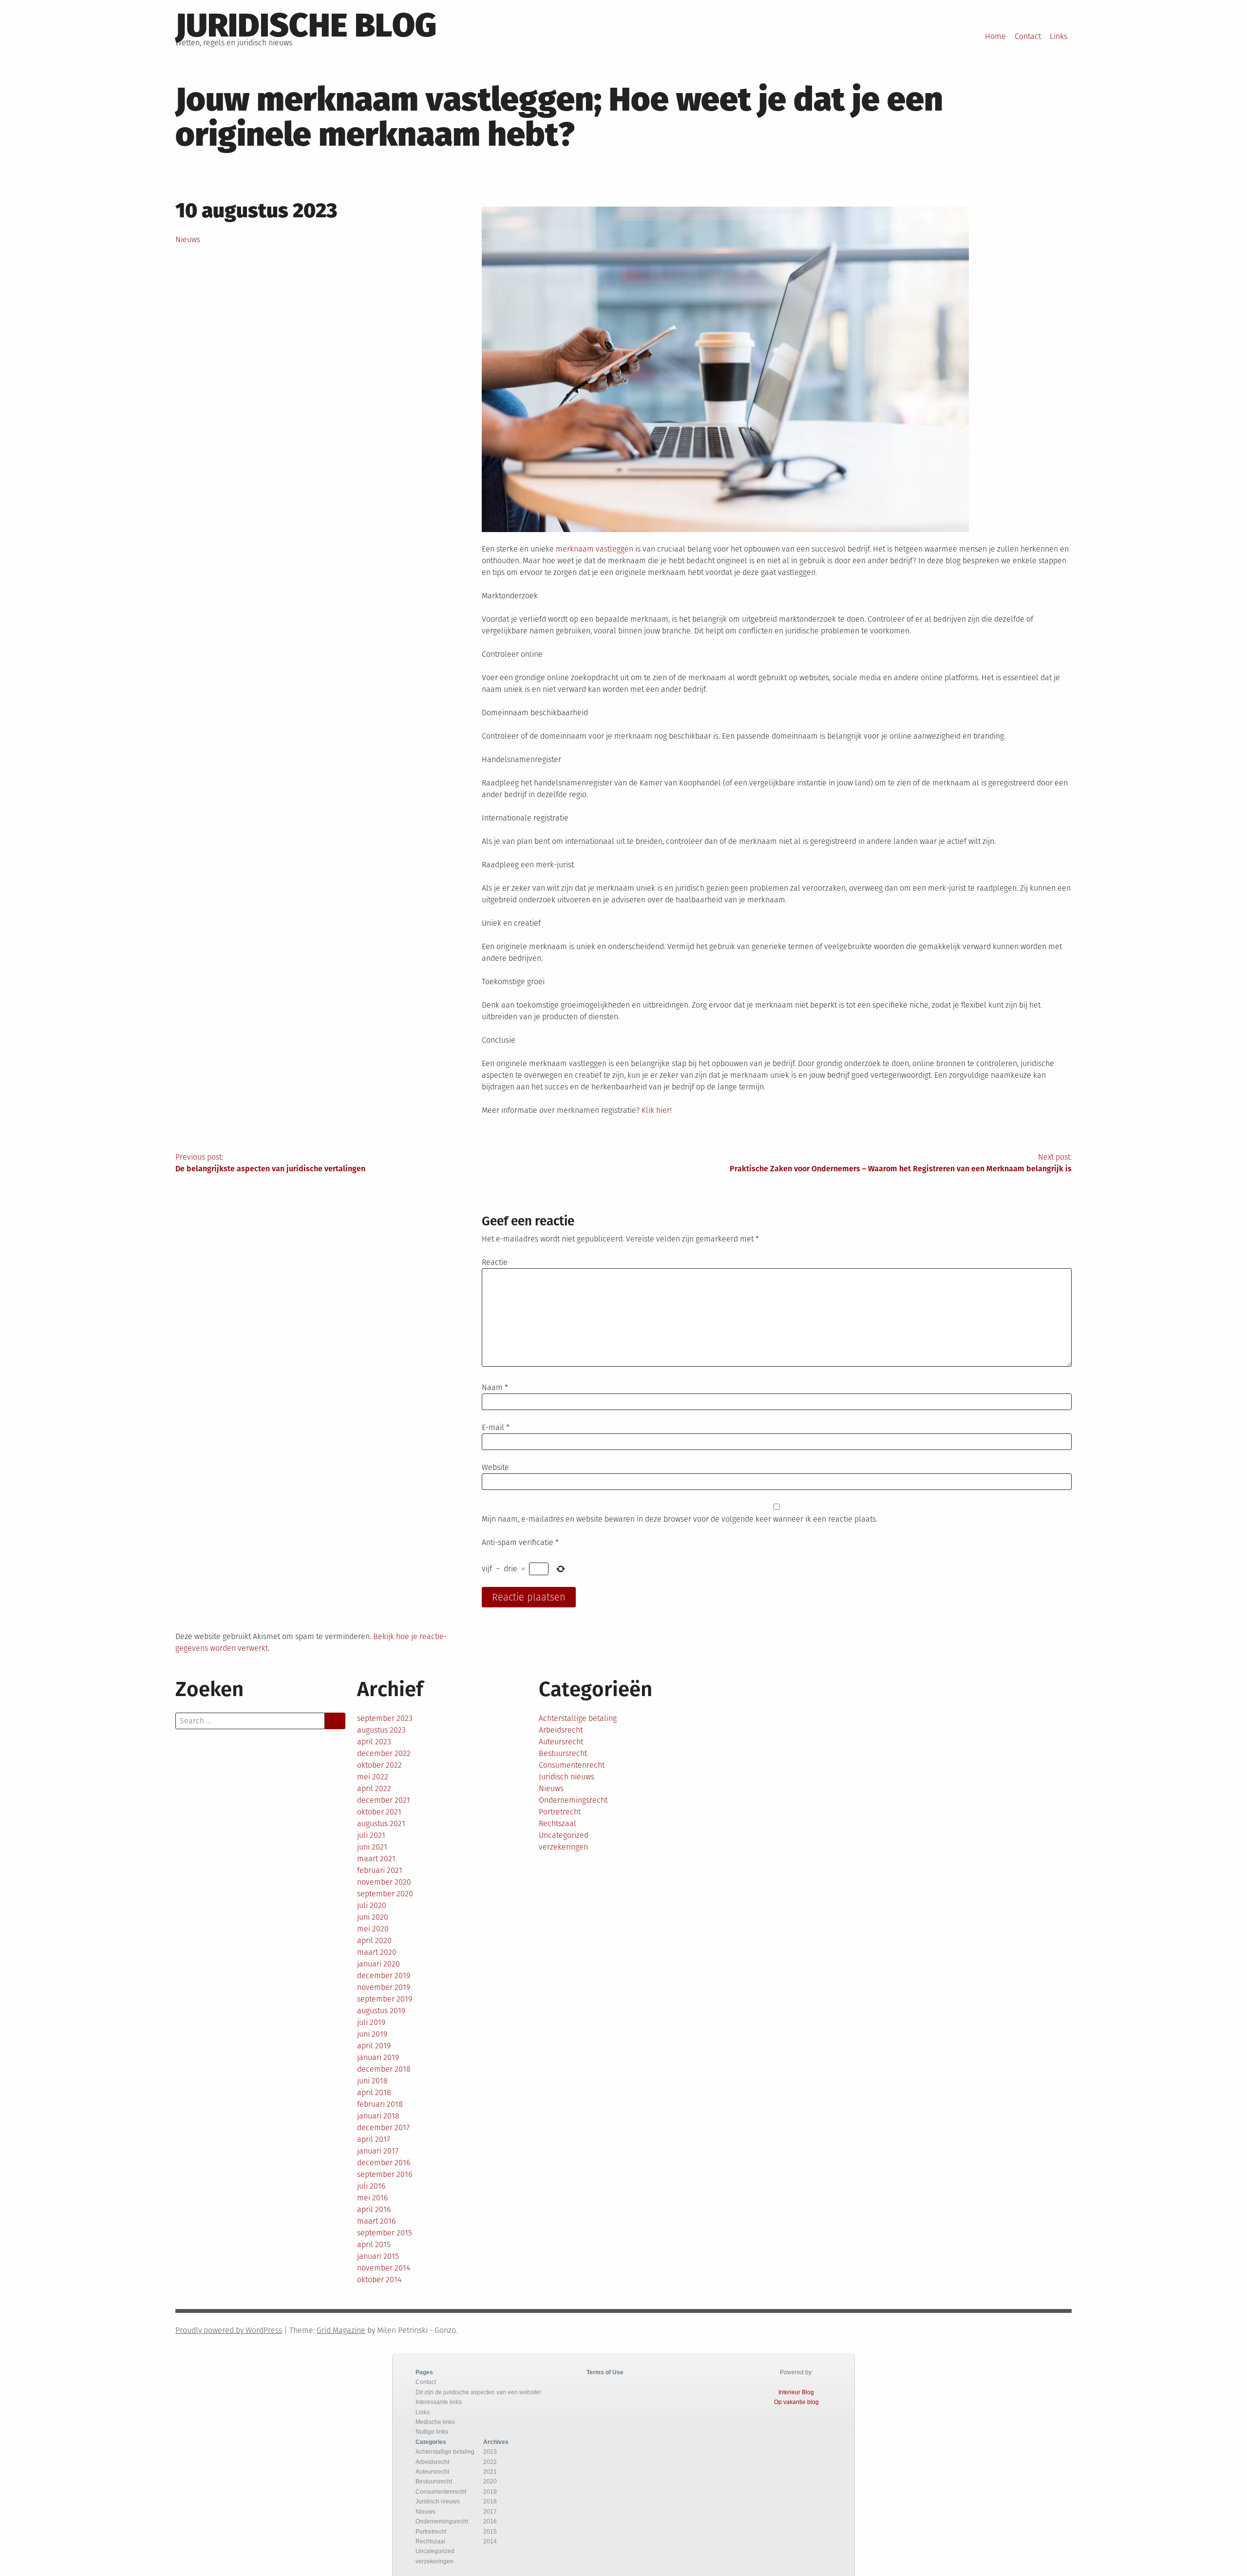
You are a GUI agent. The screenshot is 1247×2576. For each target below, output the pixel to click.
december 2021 (384, 1800)
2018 (490, 2501)
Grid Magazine (341, 2330)
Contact (1028, 36)
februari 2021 (380, 1870)
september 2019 (385, 1999)
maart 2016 (376, 2221)
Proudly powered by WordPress (229, 2330)
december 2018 (384, 2069)
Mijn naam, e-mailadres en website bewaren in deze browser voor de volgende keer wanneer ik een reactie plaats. (680, 1519)
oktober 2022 (379, 1765)
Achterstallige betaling (578, 1718)
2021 (490, 2472)
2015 (490, 2532)
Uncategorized (564, 1835)
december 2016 (384, 2163)
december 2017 (383, 2128)
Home (995, 36)
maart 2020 (377, 1952)
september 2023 (385, 1718)
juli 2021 (371, 1835)
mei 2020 (373, 1929)
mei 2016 (372, 2198)
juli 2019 (371, 2022)
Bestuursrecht (563, 1753)
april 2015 (374, 2244)
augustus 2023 (381, 1730)
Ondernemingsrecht (573, 1800)
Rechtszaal (557, 1823)
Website (495, 1467)
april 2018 (374, 2092)
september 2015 (385, 2233)
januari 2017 (378, 2151)
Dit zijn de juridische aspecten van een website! (478, 2392)
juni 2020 (373, 1917)
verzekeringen (563, 1847)
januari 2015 (378, 2256)
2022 (490, 2462)
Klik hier (656, 1110)
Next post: (901, 1163)
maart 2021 (376, 1859)
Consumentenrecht (572, 1765)
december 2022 (384, 1753)
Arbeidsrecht (561, 1730)
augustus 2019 (381, 2011)
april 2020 (374, 1940)
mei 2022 (373, 1777)
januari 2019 (378, 2057)
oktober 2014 (379, 2280)
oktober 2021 (379, 1812)
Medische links (435, 2422)
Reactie (495, 1262)
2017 (490, 2512)
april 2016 (374, 2209)
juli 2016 (371, 2186)
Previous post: (270, 1163)
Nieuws (188, 239)
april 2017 (374, 2139)
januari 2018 (378, 2116)
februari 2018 (380, 2104)
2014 (490, 2541)
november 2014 (384, 2268)
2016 (490, 2521)
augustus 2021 (381, 1823)
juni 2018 (372, 2081)
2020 (490, 2481)
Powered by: (796, 2372)
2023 (490, 2452)
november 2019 (384, 1987)
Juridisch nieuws (567, 1777)
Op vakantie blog (796, 2402)
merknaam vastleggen (595, 549)
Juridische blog (306, 25)
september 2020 (385, 1894)
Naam (495, 1387)
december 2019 (384, 1975)
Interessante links (439, 2402)
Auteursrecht (561, 1742)
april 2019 (374, 2046)
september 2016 (385, 2174)
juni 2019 (372, 2034)
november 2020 (384, 1882)
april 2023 (374, 1742)
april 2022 (374, 1788)
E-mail (496, 1427)
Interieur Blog (796, 2392)
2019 (490, 2492)
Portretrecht (560, 1812)
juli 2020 (372, 1905)
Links (1058, 36)
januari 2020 (378, 1964)
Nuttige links (432, 2432)
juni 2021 (372, 1847)
